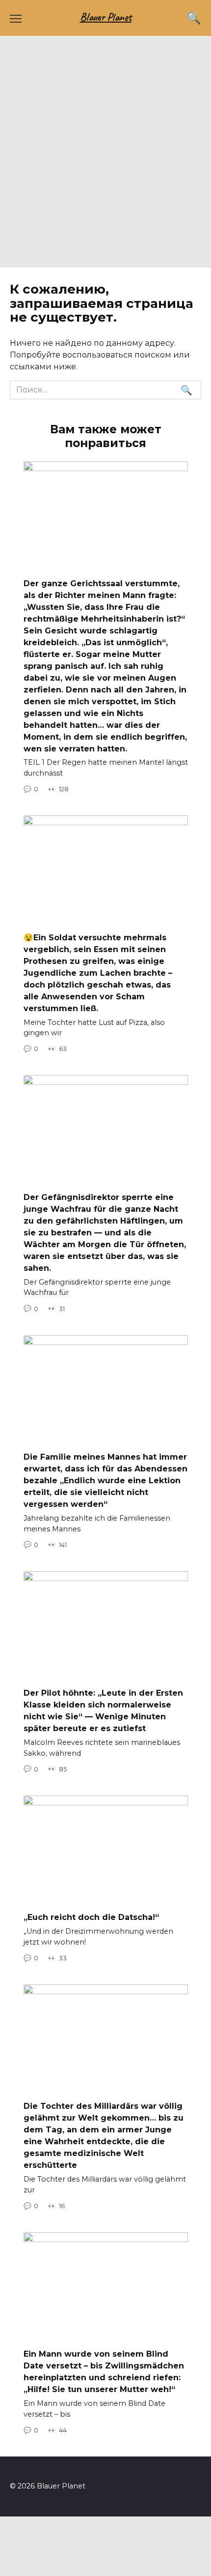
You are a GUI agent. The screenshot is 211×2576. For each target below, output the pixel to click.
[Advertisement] (105, 157)
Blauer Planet (106, 17)
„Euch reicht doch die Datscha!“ (91, 1917)
